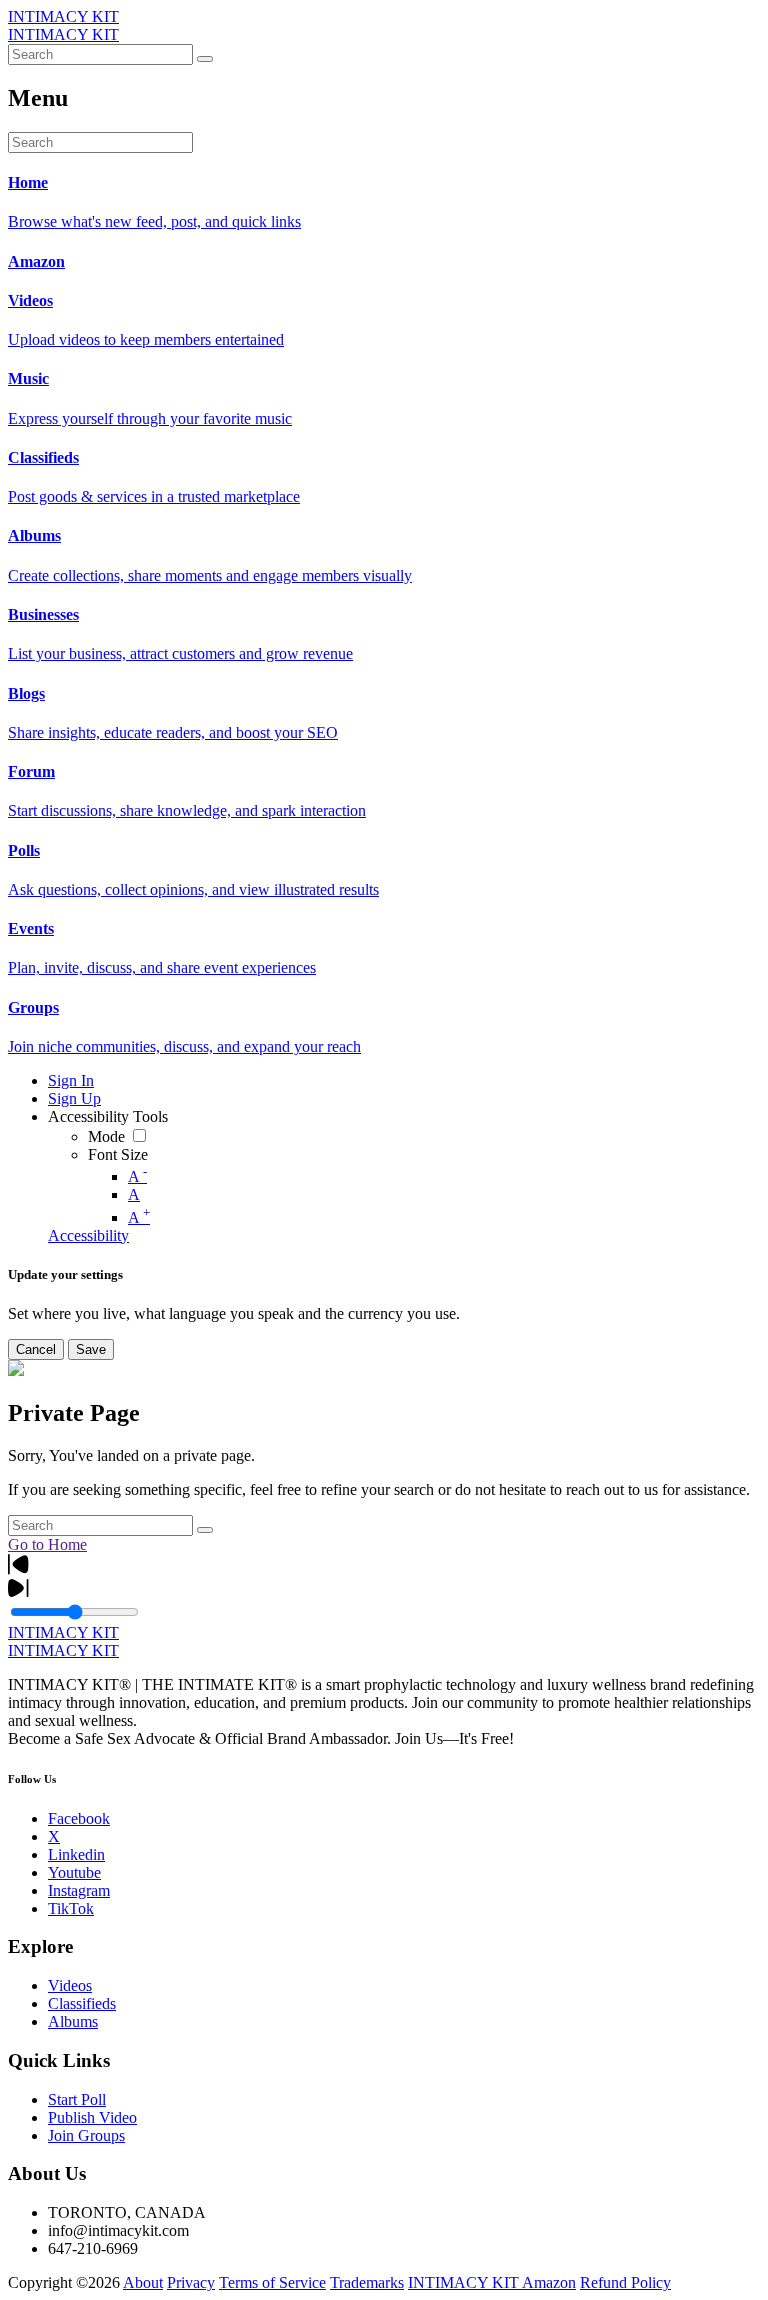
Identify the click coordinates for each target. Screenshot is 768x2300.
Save (91, 1349)
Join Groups (86, 2135)
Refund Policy (625, 2282)
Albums (73, 2021)
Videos (70, 1985)
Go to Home (47, 1544)
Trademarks (367, 2282)
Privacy (191, 2282)
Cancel (36, 1349)
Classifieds (82, 2003)
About (143, 2282)
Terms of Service (272, 2282)
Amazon (549, 2282)
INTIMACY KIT (63, 16)
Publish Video (92, 2117)
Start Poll (77, 2099)
